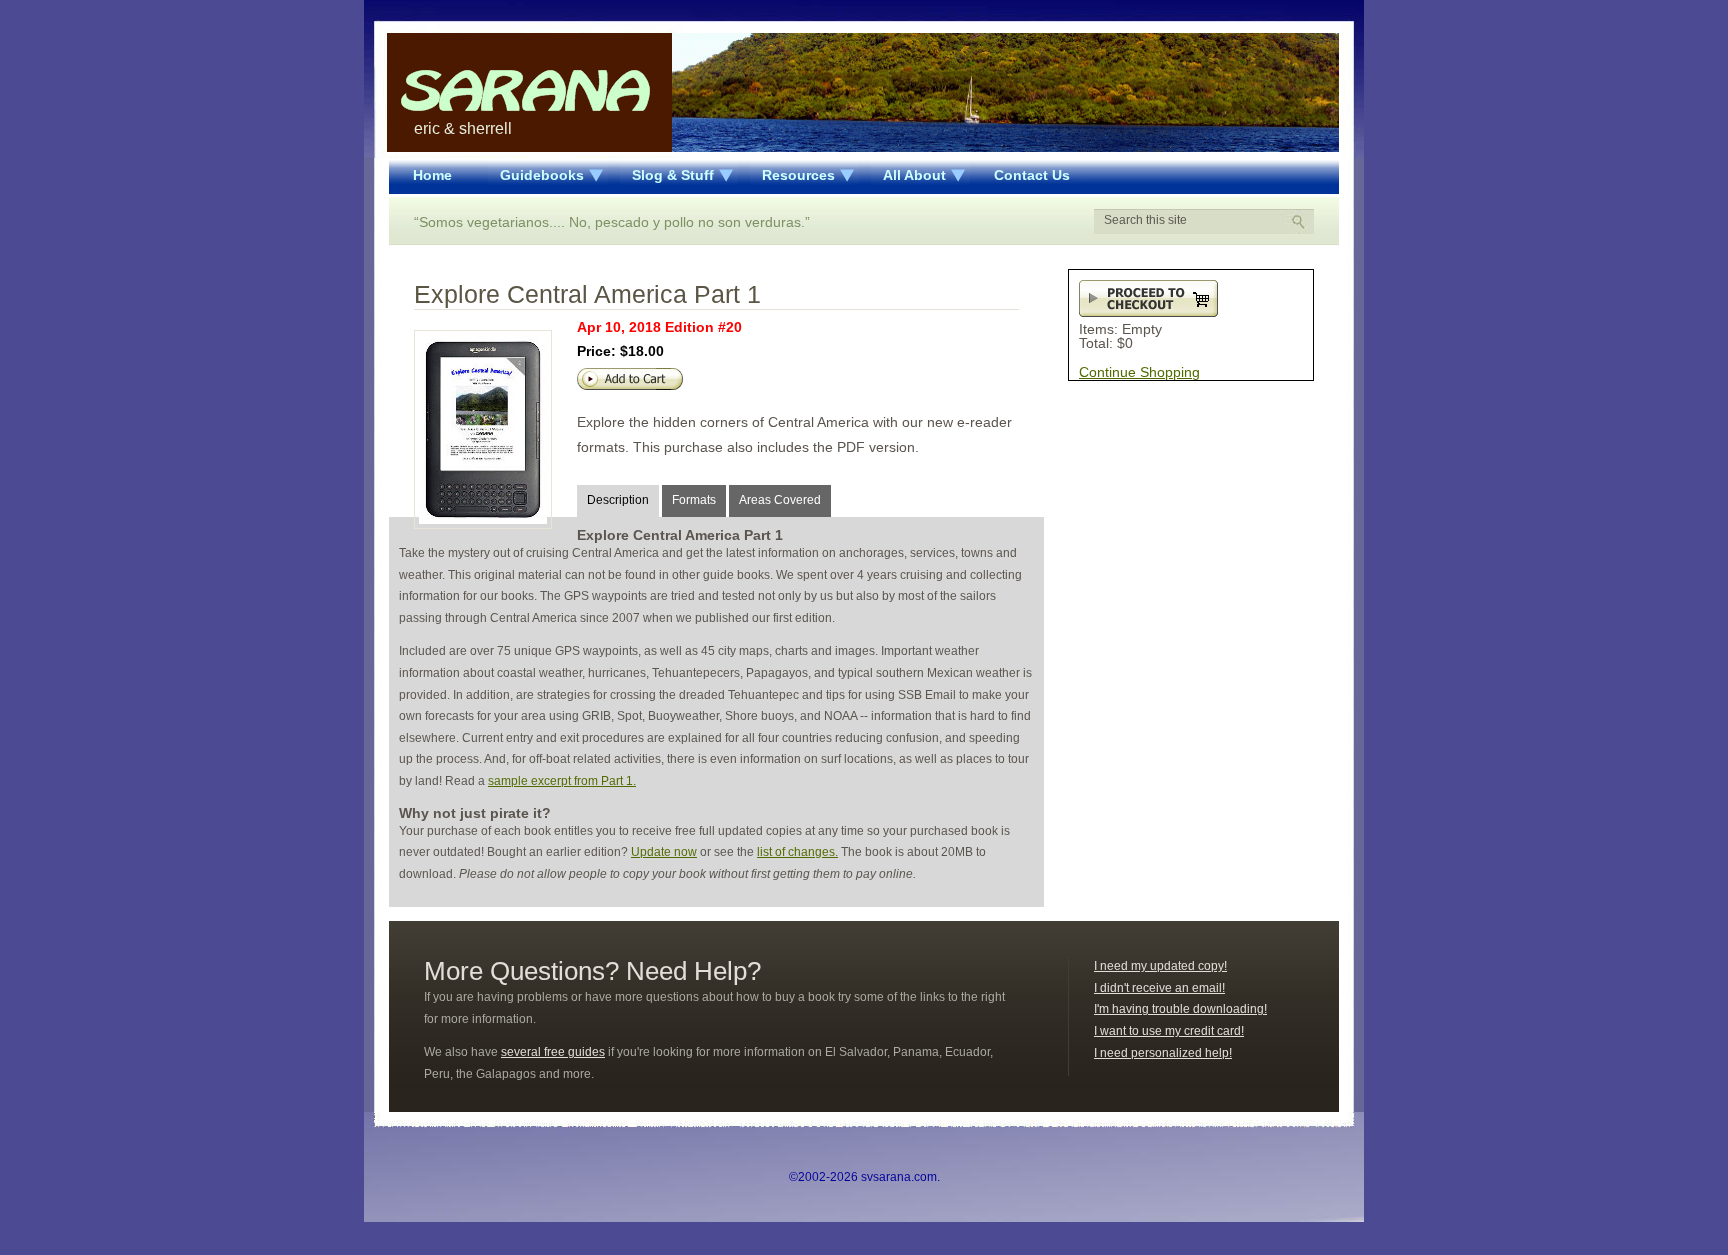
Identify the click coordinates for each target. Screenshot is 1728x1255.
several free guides (553, 1052)
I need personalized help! (1163, 1053)
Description (618, 500)
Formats (694, 500)
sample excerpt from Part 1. (562, 781)
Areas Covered (780, 500)
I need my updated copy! (1160, 966)
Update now (664, 852)
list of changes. (797, 852)
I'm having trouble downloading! (1180, 1009)
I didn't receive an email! (1159, 988)
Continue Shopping (1139, 372)
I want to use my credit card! (1169, 1031)
